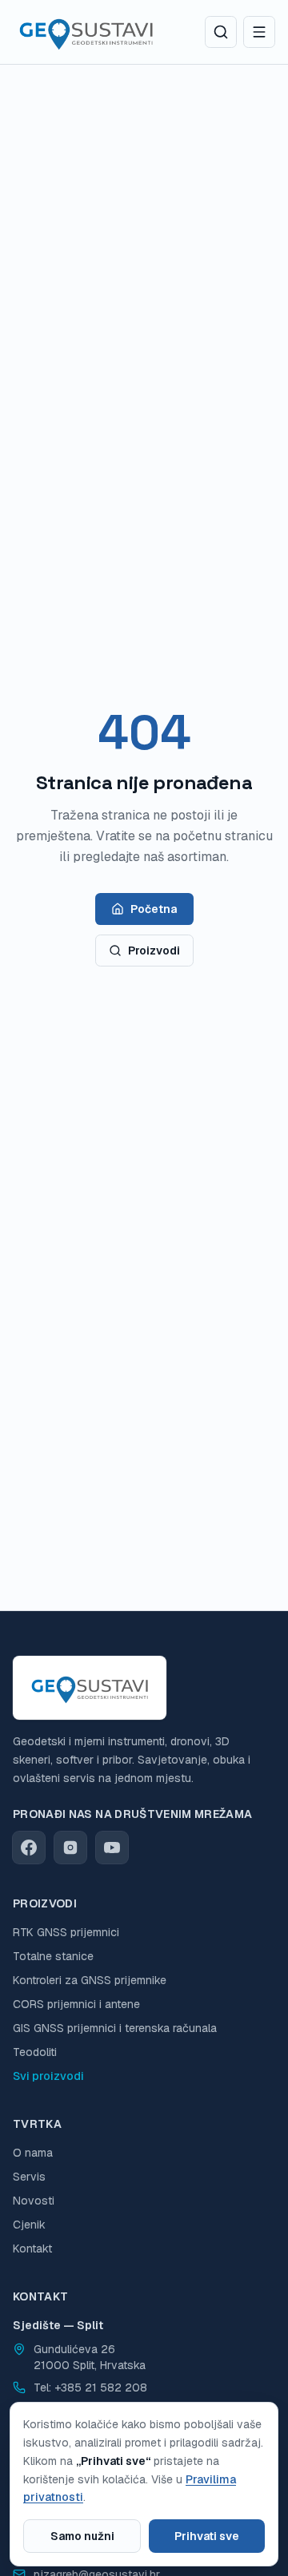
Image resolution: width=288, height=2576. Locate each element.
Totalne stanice (53, 1956)
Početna (154, 909)
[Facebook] (29, 1848)
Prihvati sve (207, 2536)
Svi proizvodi (48, 2076)
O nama (33, 2153)
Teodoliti (35, 2052)
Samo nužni (82, 2536)
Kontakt (32, 2249)
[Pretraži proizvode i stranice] (221, 32)
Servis (29, 2177)
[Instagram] (70, 1848)
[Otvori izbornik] (259, 32)
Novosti (34, 2201)
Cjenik (29, 2225)
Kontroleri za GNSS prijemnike (90, 1980)
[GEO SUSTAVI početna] (86, 32)
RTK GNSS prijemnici (66, 1932)
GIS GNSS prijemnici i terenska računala (115, 2028)
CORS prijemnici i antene (76, 2004)
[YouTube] (112, 1848)
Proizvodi (154, 951)
